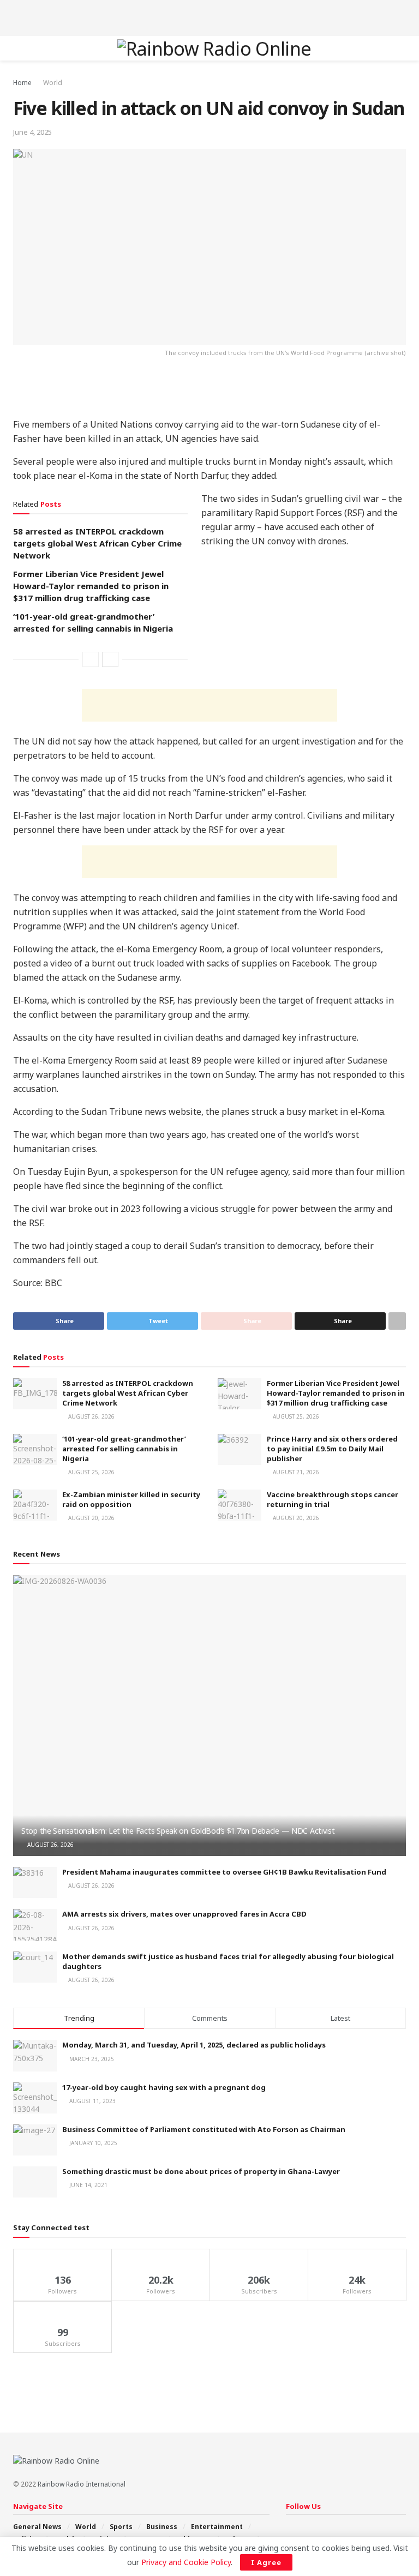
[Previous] (91, 659)
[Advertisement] (209, 16)
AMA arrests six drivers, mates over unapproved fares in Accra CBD (184, 1914)
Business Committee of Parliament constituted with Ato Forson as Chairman (204, 2129)
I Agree (266, 2562)
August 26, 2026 (91, 1416)
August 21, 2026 (295, 1472)
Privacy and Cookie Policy (186, 2562)
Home (22, 83)
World (53, 83)
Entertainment (217, 2527)
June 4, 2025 (32, 132)
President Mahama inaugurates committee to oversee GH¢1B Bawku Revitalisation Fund (224, 1872)
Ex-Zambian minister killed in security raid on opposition (131, 1499)
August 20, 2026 (91, 1518)
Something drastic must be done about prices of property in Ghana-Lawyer (201, 2171)
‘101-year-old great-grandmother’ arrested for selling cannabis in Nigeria (124, 1449)
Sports (121, 2527)
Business (162, 2527)
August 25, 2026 (295, 1416)
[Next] (110, 659)
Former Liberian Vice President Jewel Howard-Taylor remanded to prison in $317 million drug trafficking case (91, 586)
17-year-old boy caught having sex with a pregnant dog (164, 2087)
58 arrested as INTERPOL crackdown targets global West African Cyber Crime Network (97, 543)
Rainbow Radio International (82, 2484)
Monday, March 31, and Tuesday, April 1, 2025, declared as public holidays (194, 2045)
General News (37, 2527)
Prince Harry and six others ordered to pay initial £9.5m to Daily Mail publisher (332, 1449)
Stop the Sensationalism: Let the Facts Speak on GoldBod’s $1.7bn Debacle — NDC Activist (178, 1831)
